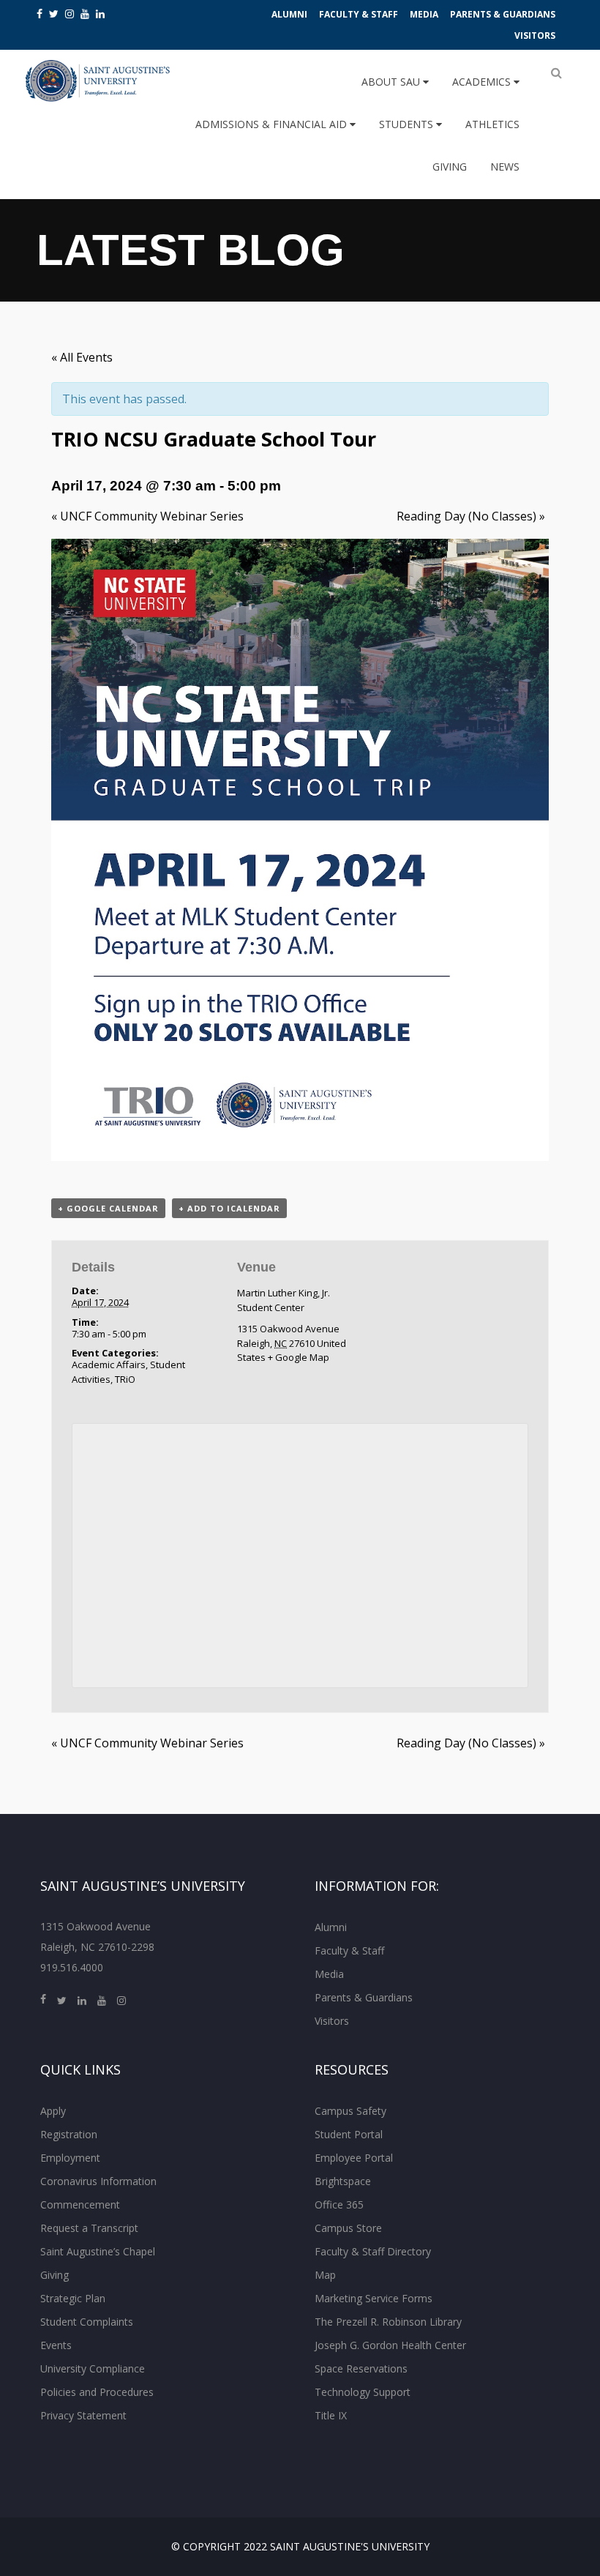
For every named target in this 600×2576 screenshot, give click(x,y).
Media (424, 14)
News (505, 167)
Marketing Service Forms (374, 2298)
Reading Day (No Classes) (471, 516)
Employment (70, 2158)
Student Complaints (87, 2322)
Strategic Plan (73, 2298)
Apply (53, 2111)
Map (325, 2275)
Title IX (331, 2415)
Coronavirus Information (98, 2181)
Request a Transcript (89, 2228)
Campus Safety (350, 2111)
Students (408, 124)
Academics (483, 82)
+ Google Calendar (108, 1208)
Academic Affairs (109, 1364)
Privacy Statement (83, 2415)
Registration (69, 2134)
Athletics (492, 124)
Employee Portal (354, 2158)
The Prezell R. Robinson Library (388, 2322)
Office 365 (339, 2204)
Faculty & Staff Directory (373, 2251)
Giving (450, 167)
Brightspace (343, 2181)
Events (56, 2345)
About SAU (392, 82)
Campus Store (348, 2228)
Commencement (80, 2204)
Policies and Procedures (97, 2392)
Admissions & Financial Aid (273, 124)
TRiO (125, 1379)
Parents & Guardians (503, 14)
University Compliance (93, 2368)
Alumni (289, 14)
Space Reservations (361, 2368)
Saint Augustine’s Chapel (98, 2251)
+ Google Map (299, 1357)
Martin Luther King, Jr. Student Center (284, 1300)
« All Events (82, 357)
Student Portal (349, 2134)
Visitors (535, 36)
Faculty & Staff (359, 14)
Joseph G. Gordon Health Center (390, 2345)
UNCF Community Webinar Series (147, 516)
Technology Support (363, 2392)
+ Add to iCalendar (229, 1208)
